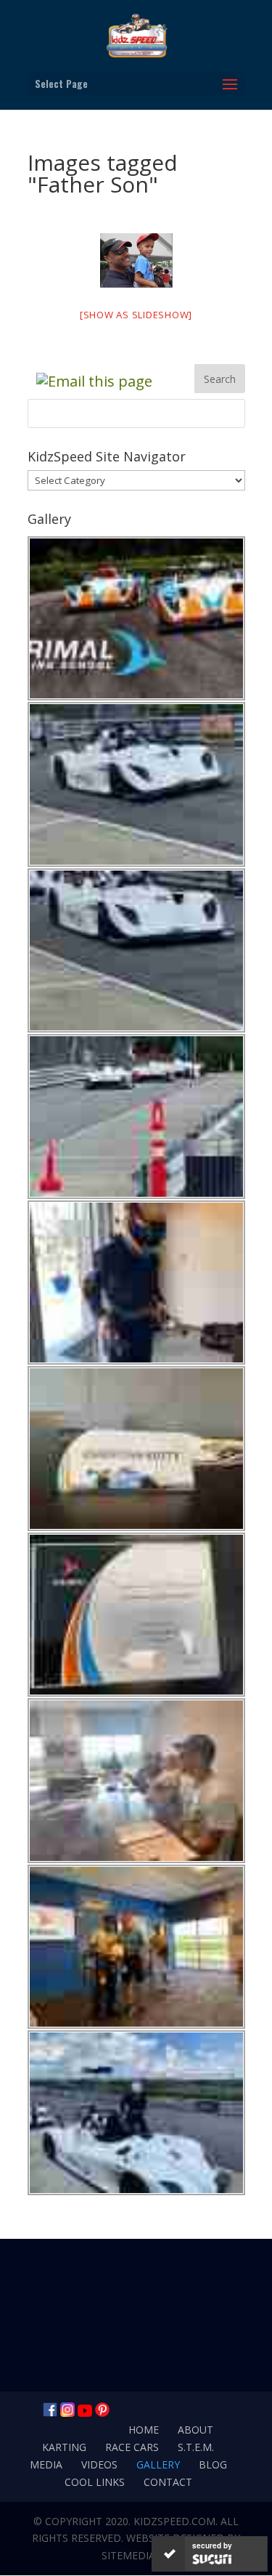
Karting (64, 2447)
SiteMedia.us (136, 2555)
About (195, 2430)
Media (46, 2464)
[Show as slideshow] (136, 315)
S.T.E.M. (196, 2447)
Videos (99, 2464)
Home (144, 2430)
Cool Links (95, 2482)
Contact (168, 2482)
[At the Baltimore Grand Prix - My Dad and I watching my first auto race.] (136, 261)
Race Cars (132, 2447)
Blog (213, 2464)
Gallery (158, 2464)
